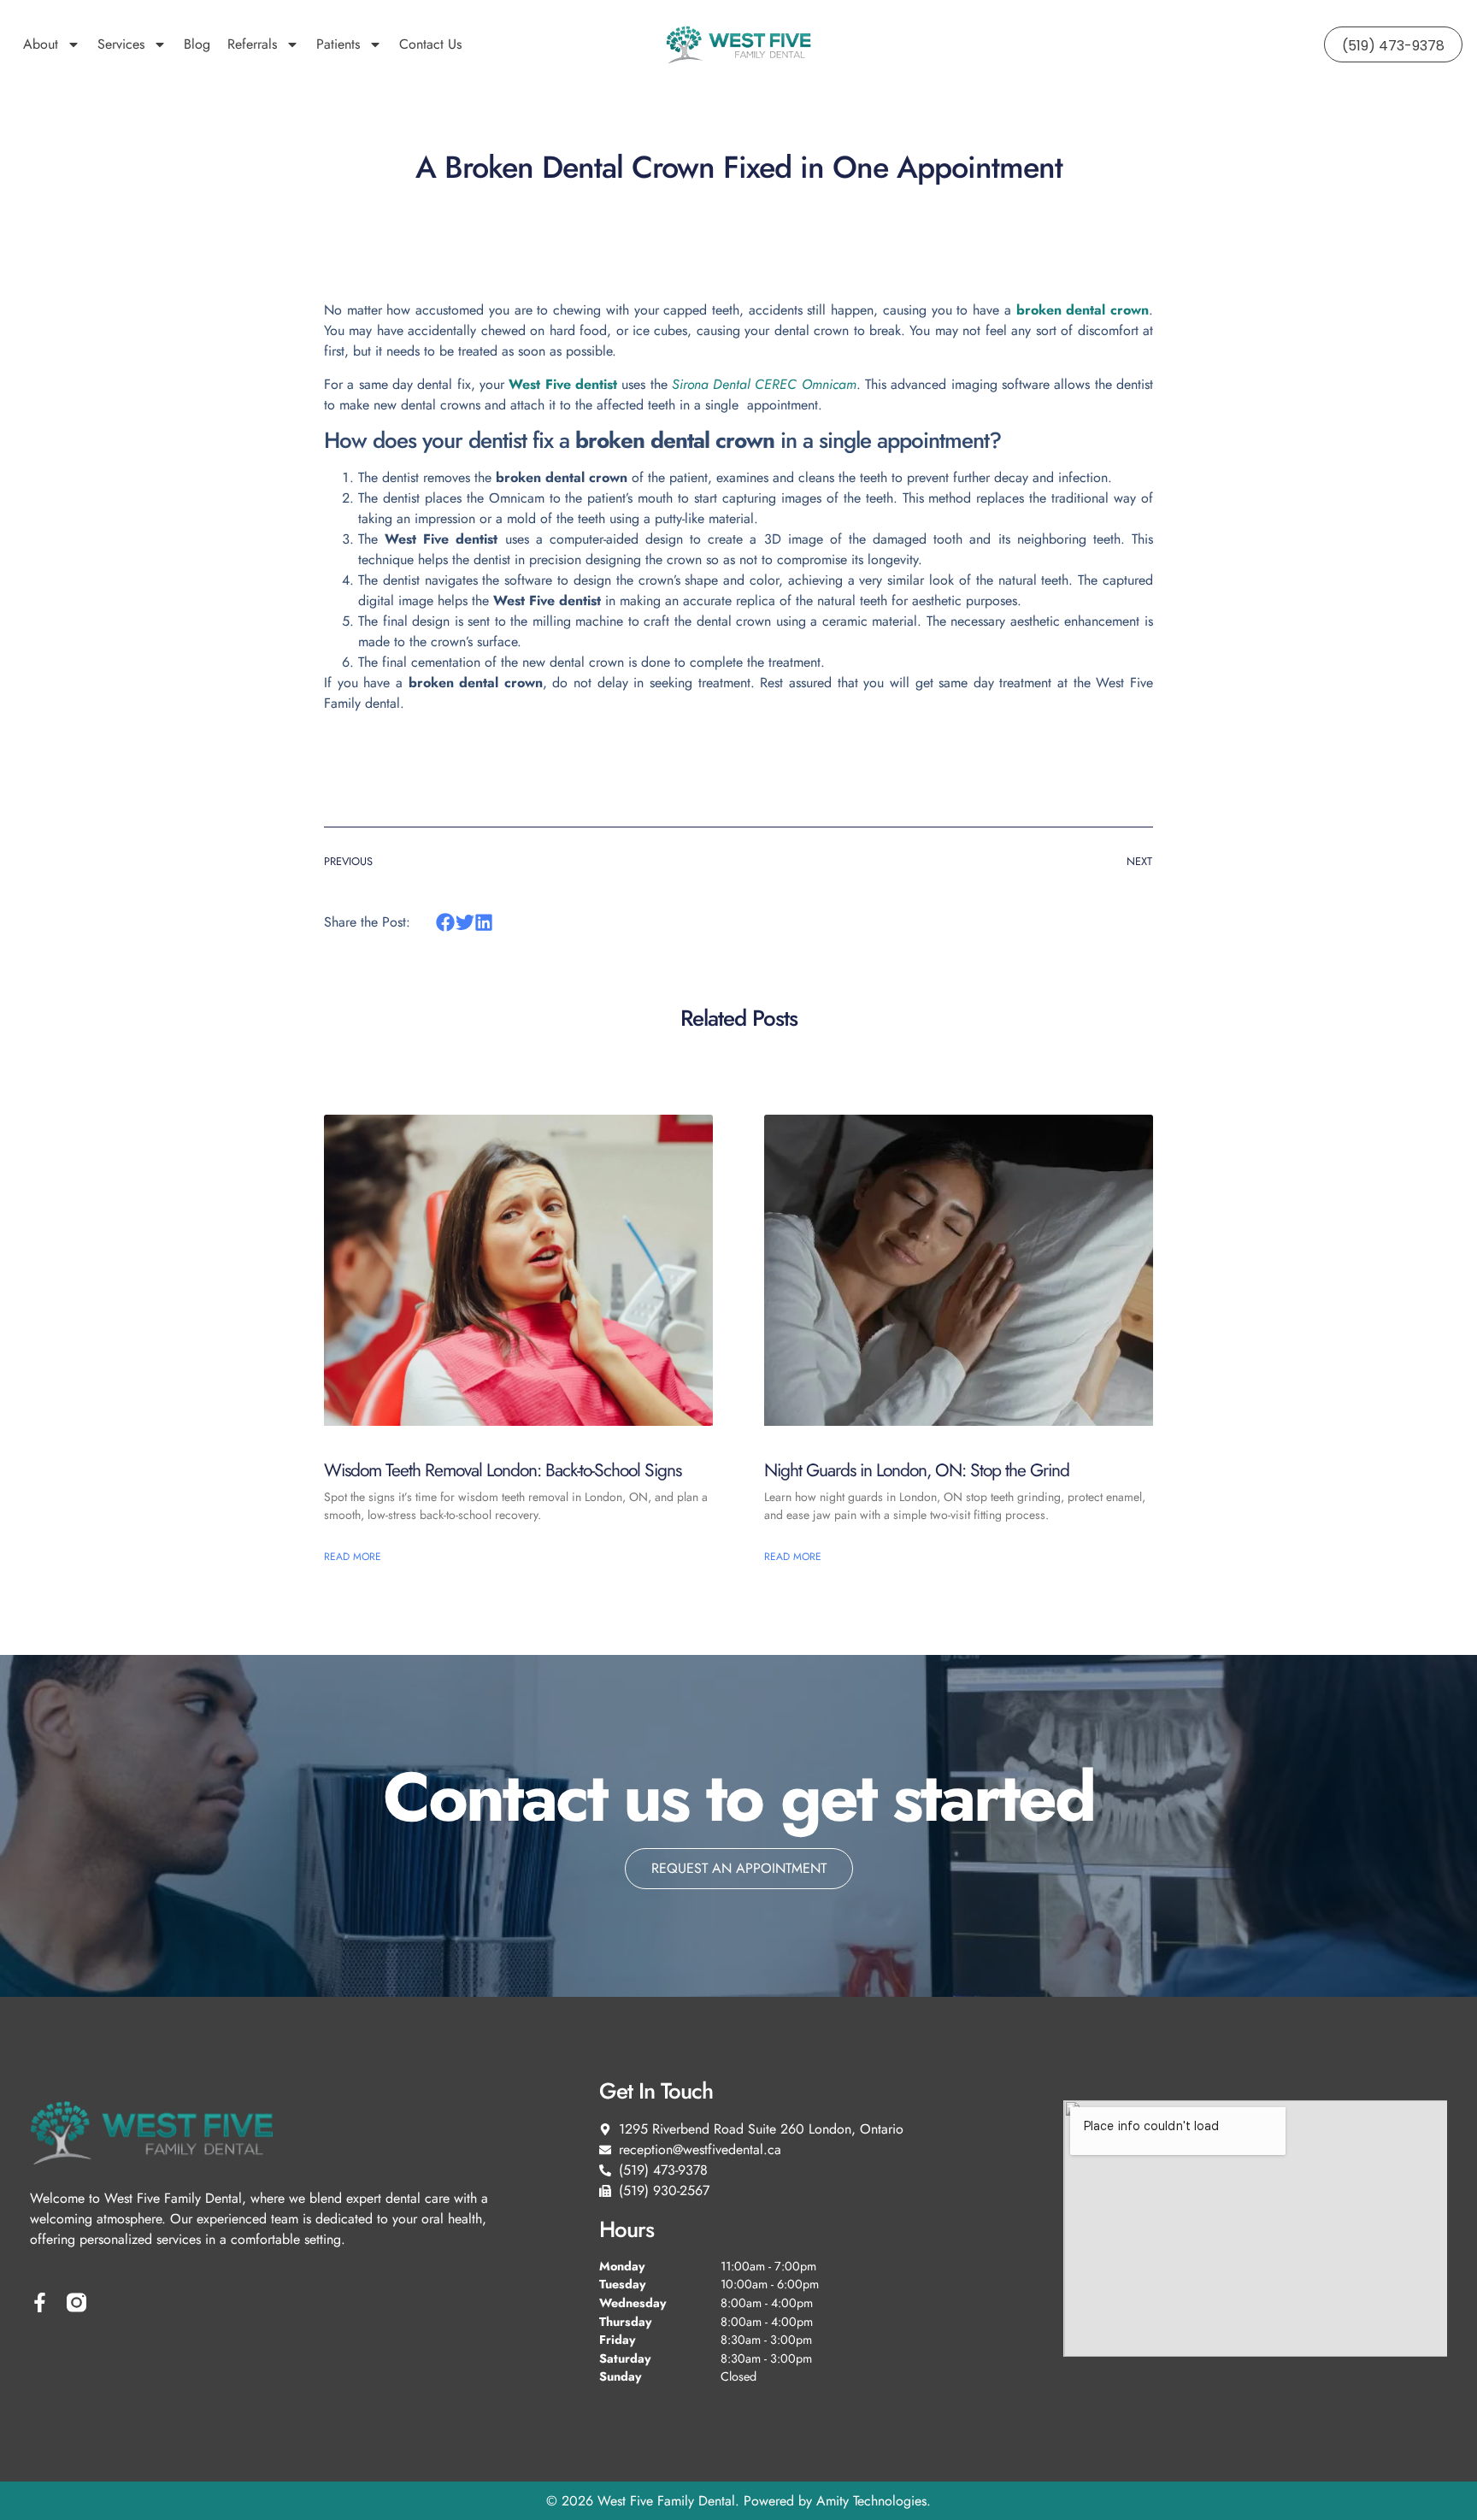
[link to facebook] (40, 2302)
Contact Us (430, 44)
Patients (338, 44)
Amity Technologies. (874, 2501)
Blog (197, 44)
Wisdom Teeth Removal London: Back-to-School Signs (503, 1470)
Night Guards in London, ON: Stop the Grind (917, 1470)
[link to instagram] (76, 2302)
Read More (353, 1557)
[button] (446, 922)
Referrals (252, 44)
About (41, 44)
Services (121, 44)
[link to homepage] (738, 44)
